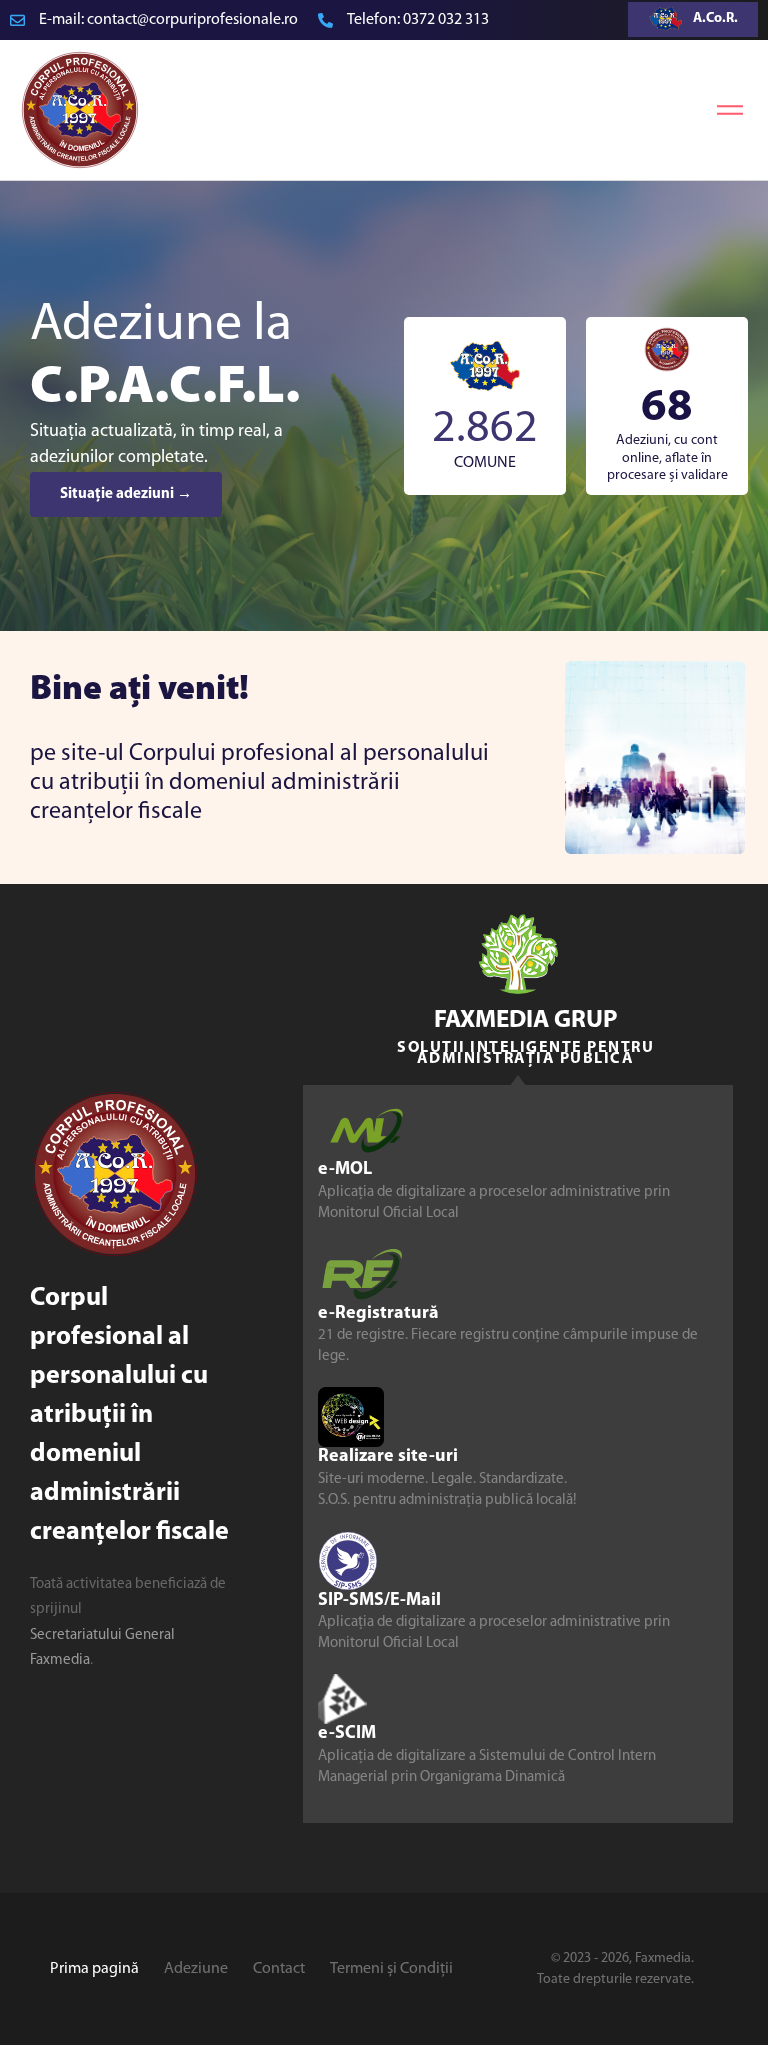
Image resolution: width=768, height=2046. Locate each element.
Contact (279, 1969)
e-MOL (345, 1170)
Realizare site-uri (388, 1457)
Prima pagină (94, 1969)
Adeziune (196, 1969)
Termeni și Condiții (391, 1969)
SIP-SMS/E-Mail (379, 1601)
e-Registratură (378, 1314)
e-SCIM (347, 1735)
